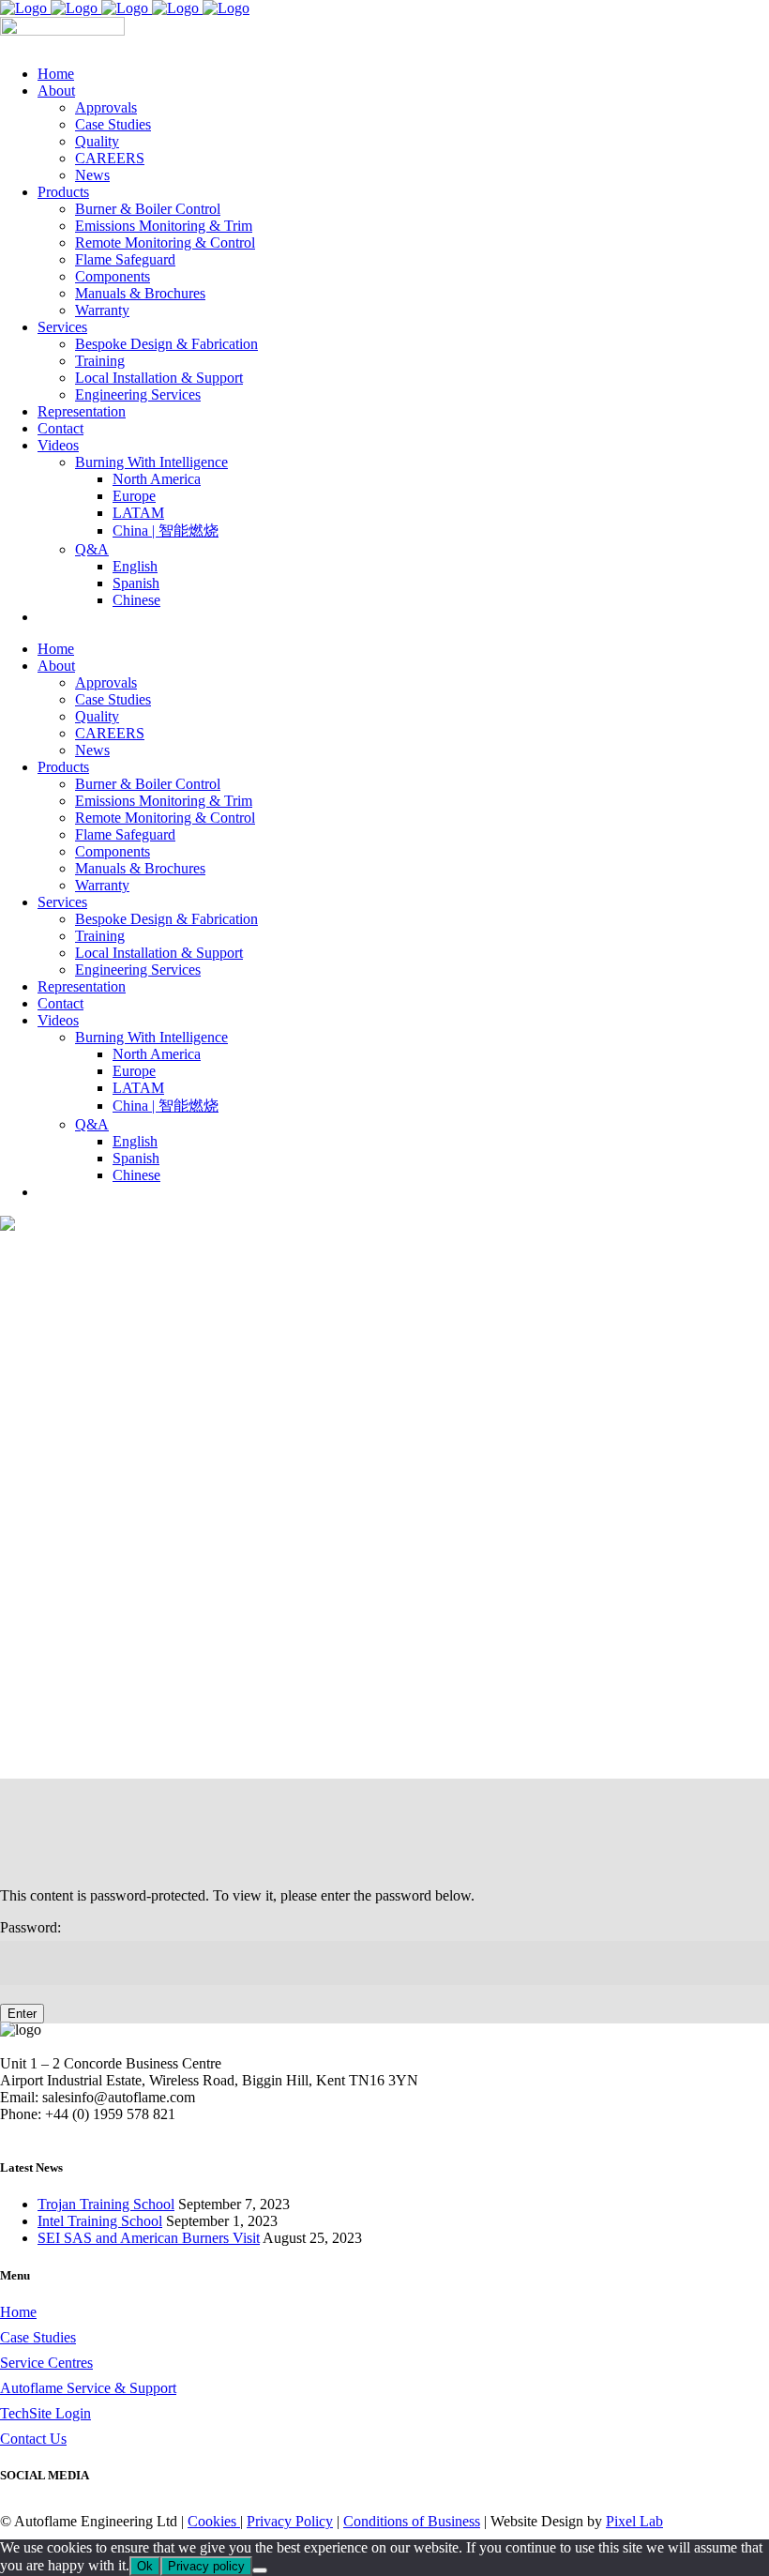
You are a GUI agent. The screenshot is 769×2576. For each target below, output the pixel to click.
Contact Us (33, 2439)
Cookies (214, 2521)
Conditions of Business (412, 2521)
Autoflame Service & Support (88, 2388)
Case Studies (38, 2337)
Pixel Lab (634, 2521)
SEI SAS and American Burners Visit (149, 2238)
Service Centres (46, 2363)
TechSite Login (45, 2413)
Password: (30, 1927)
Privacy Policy (290, 2521)
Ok (145, 2566)
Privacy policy (206, 2566)
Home (18, 2312)
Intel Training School (100, 2221)
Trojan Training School (106, 2204)
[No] (260, 2570)
